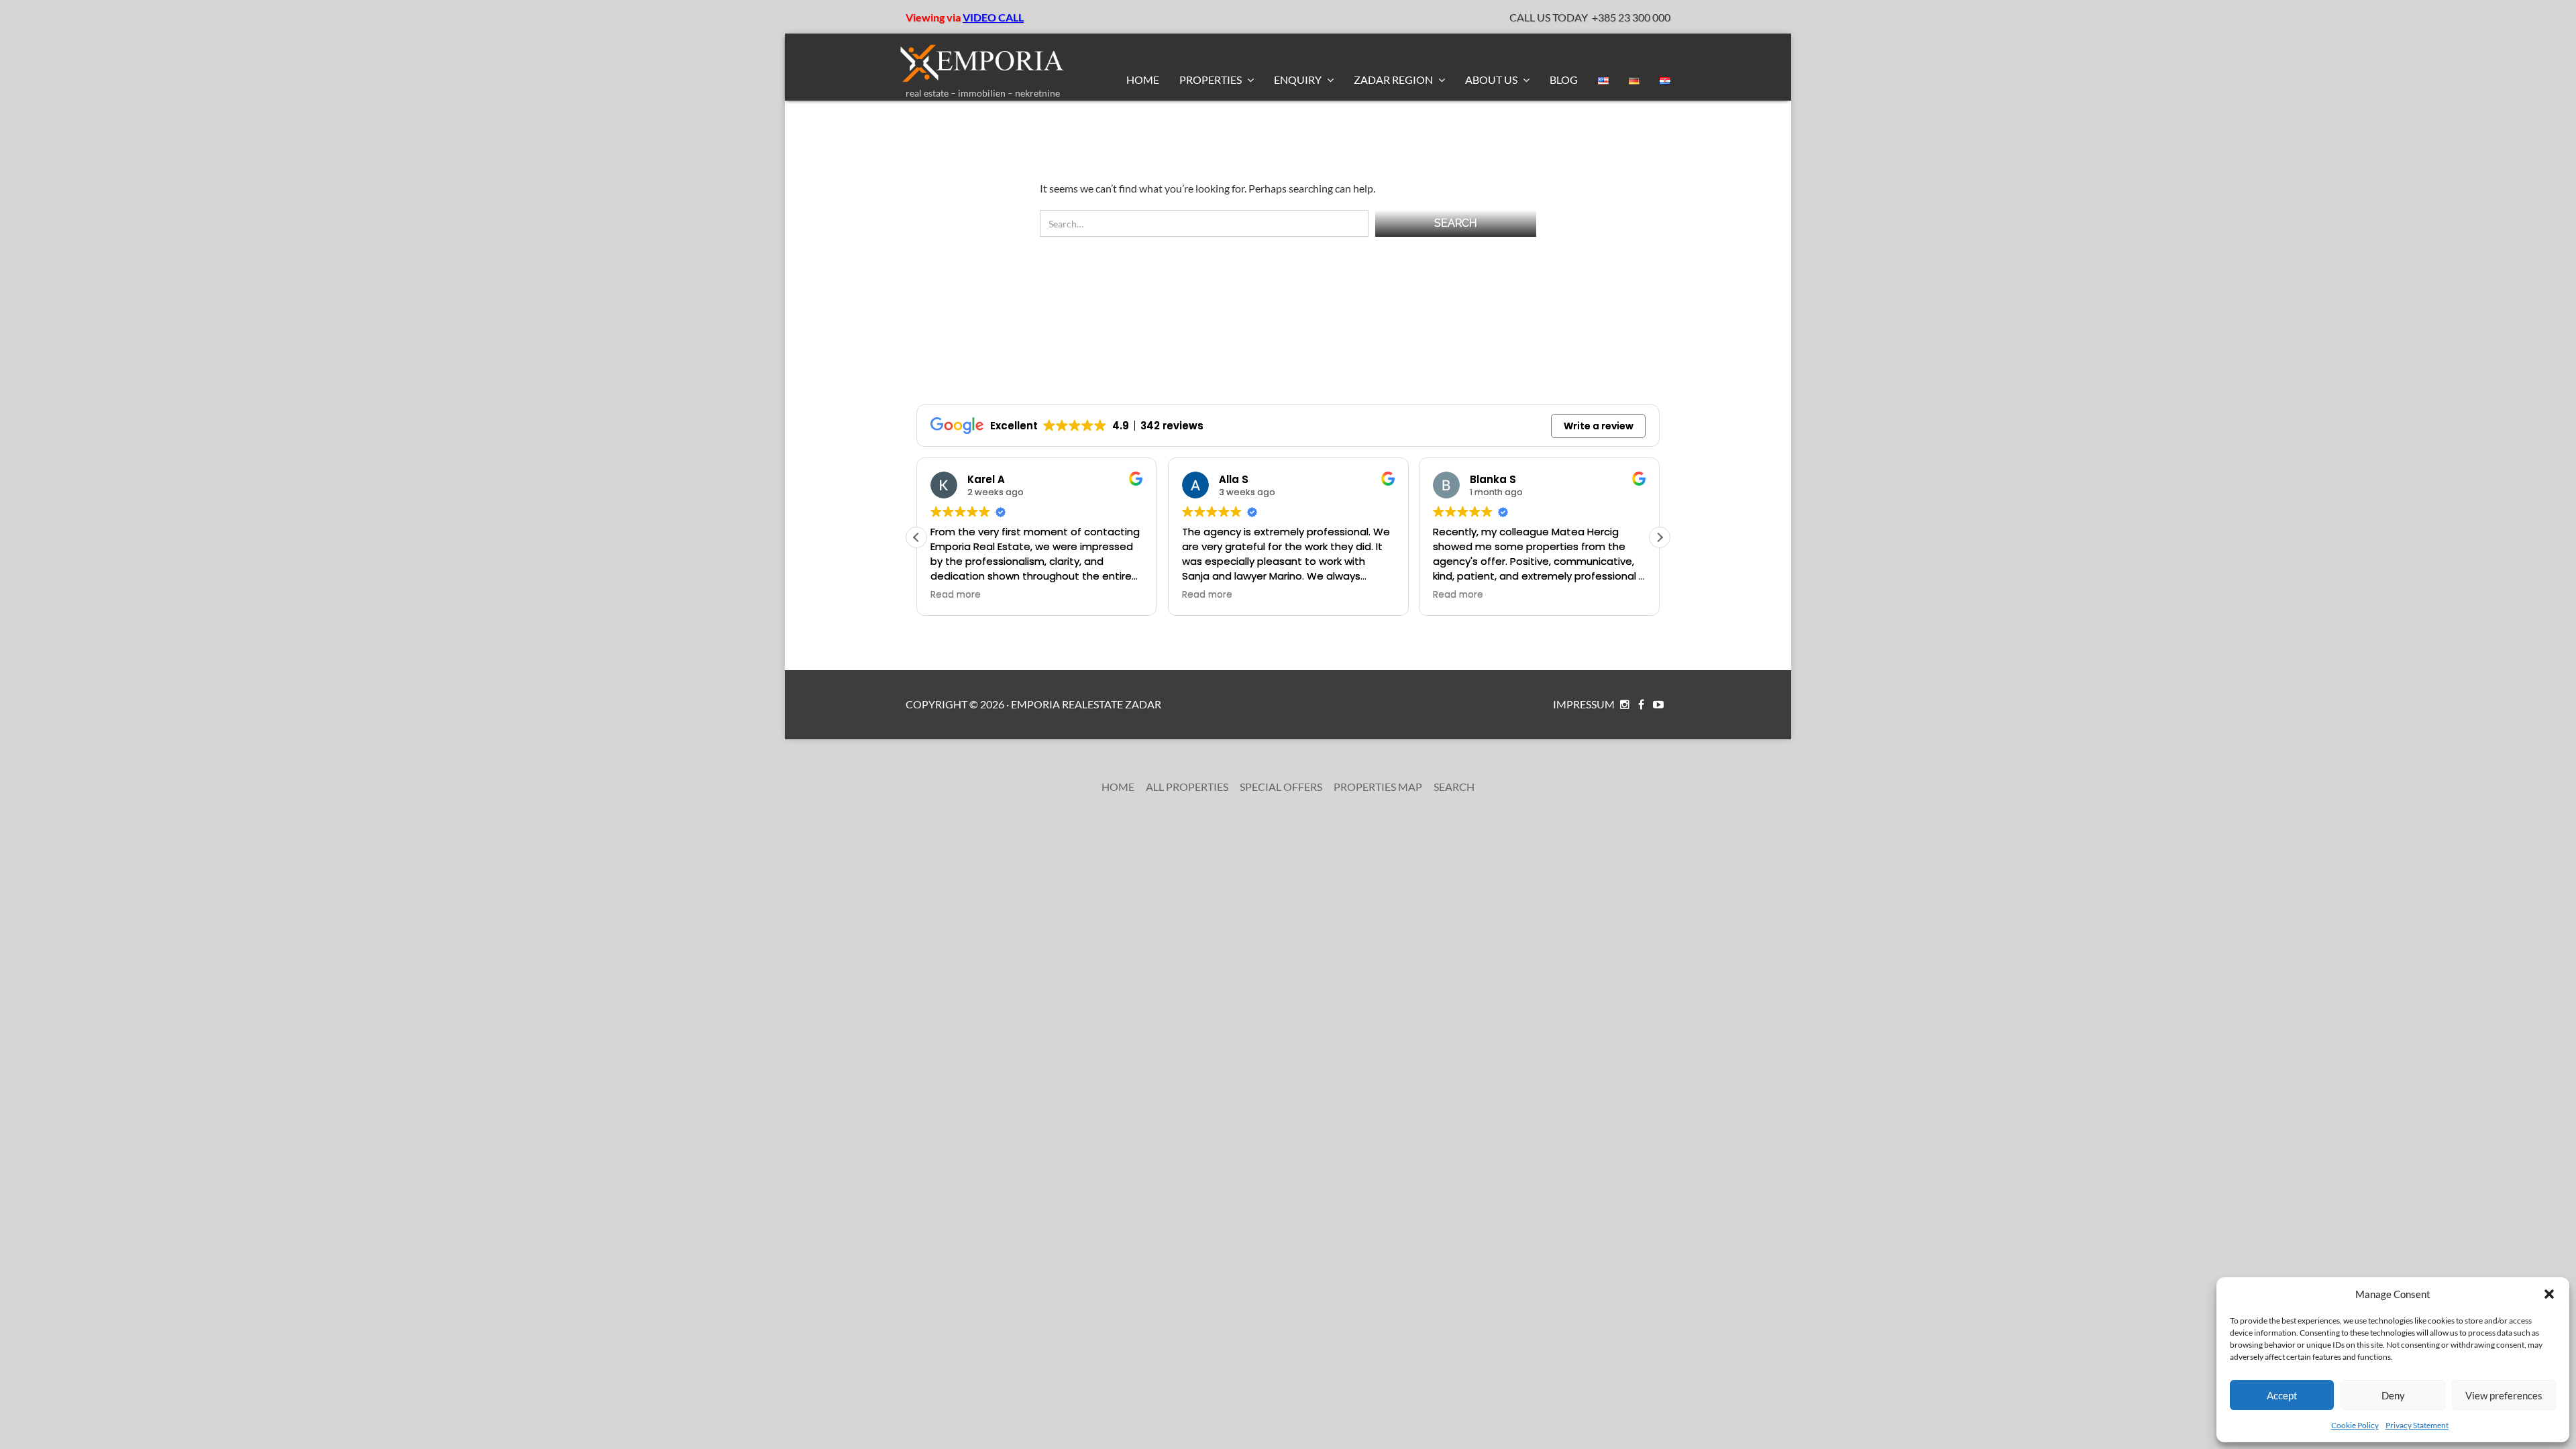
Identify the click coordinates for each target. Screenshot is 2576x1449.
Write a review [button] (1599, 426)
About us (1492, 79)
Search (1454, 787)
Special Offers (1281, 787)
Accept (2282, 1395)
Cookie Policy (2355, 1425)
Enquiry (1299, 79)
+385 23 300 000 (1631, 17)
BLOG (1564, 79)
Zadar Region (1394, 79)
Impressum (1584, 704)
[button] (2549, 1294)
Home (1143, 79)
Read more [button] (1003, 595)
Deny (2393, 1395)
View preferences (2504, 1395)
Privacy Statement (2417, 1425)
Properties (1212, 79)
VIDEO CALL (993, 17)
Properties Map (1378, 787)
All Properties (1187, 787)
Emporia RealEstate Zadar (1086, 704)
